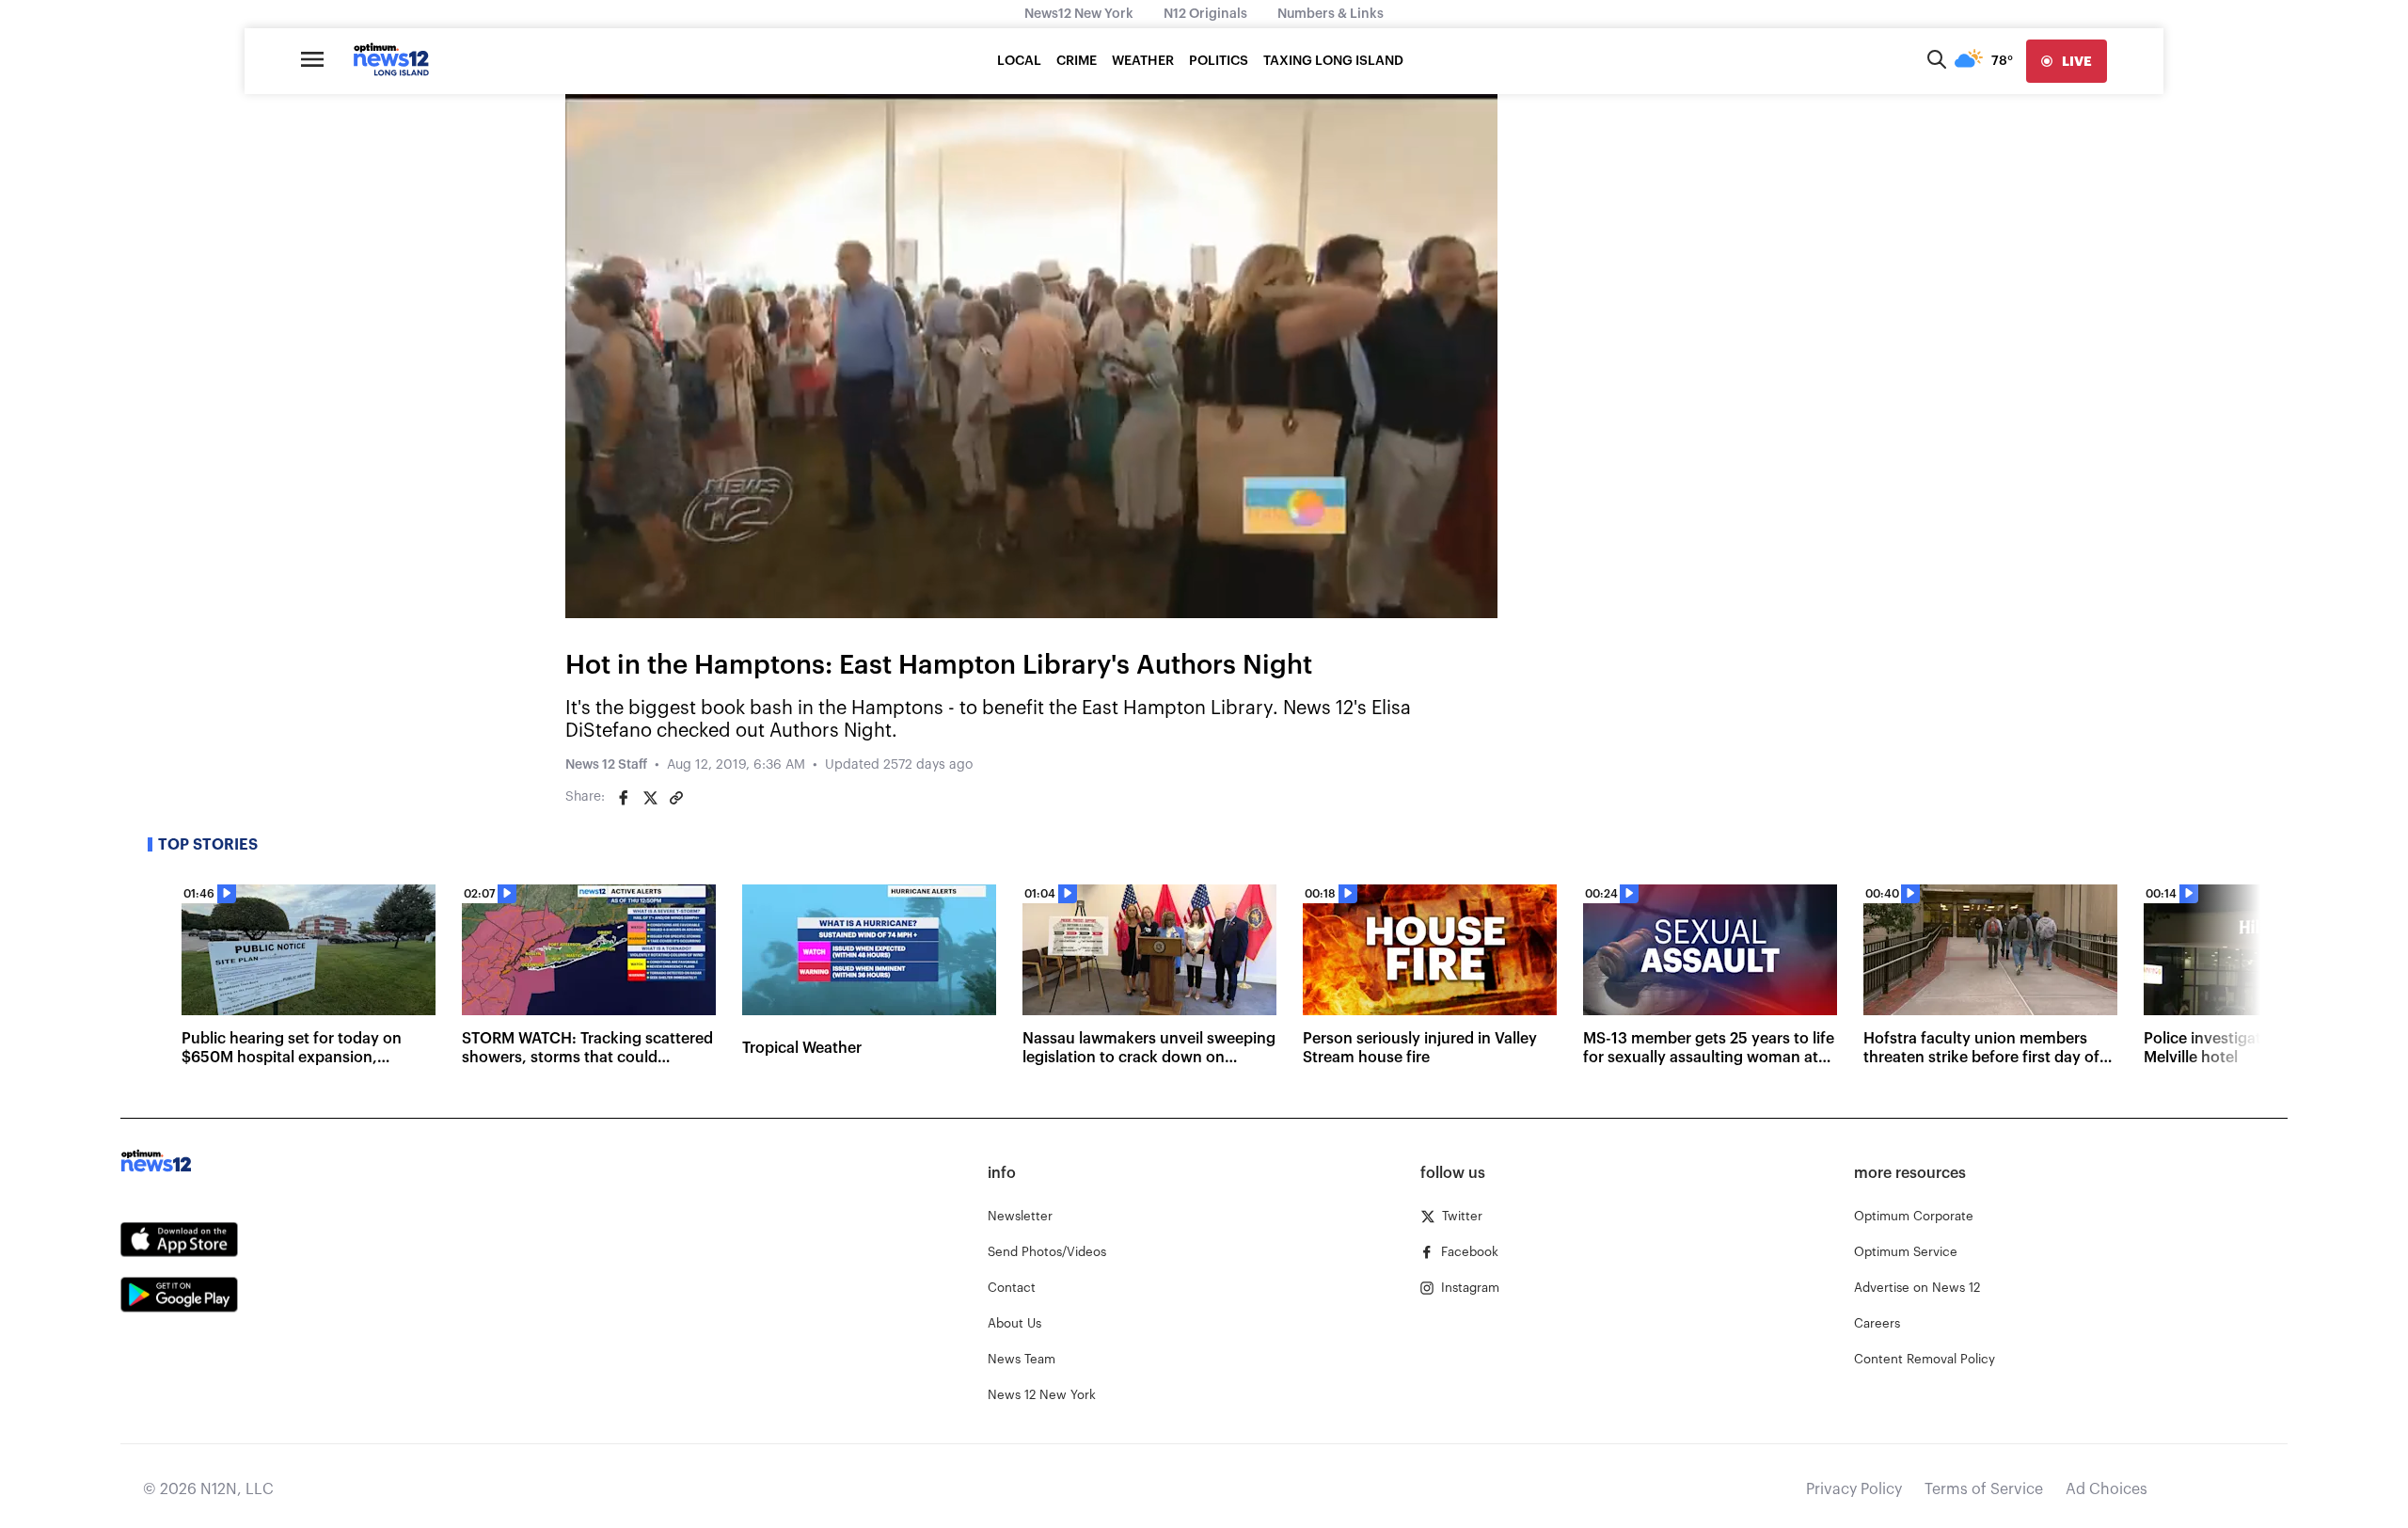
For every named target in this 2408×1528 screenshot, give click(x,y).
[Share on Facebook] (624, 798)
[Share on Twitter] (650, 798)
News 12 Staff (606, 765)
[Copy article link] (676, 798)
